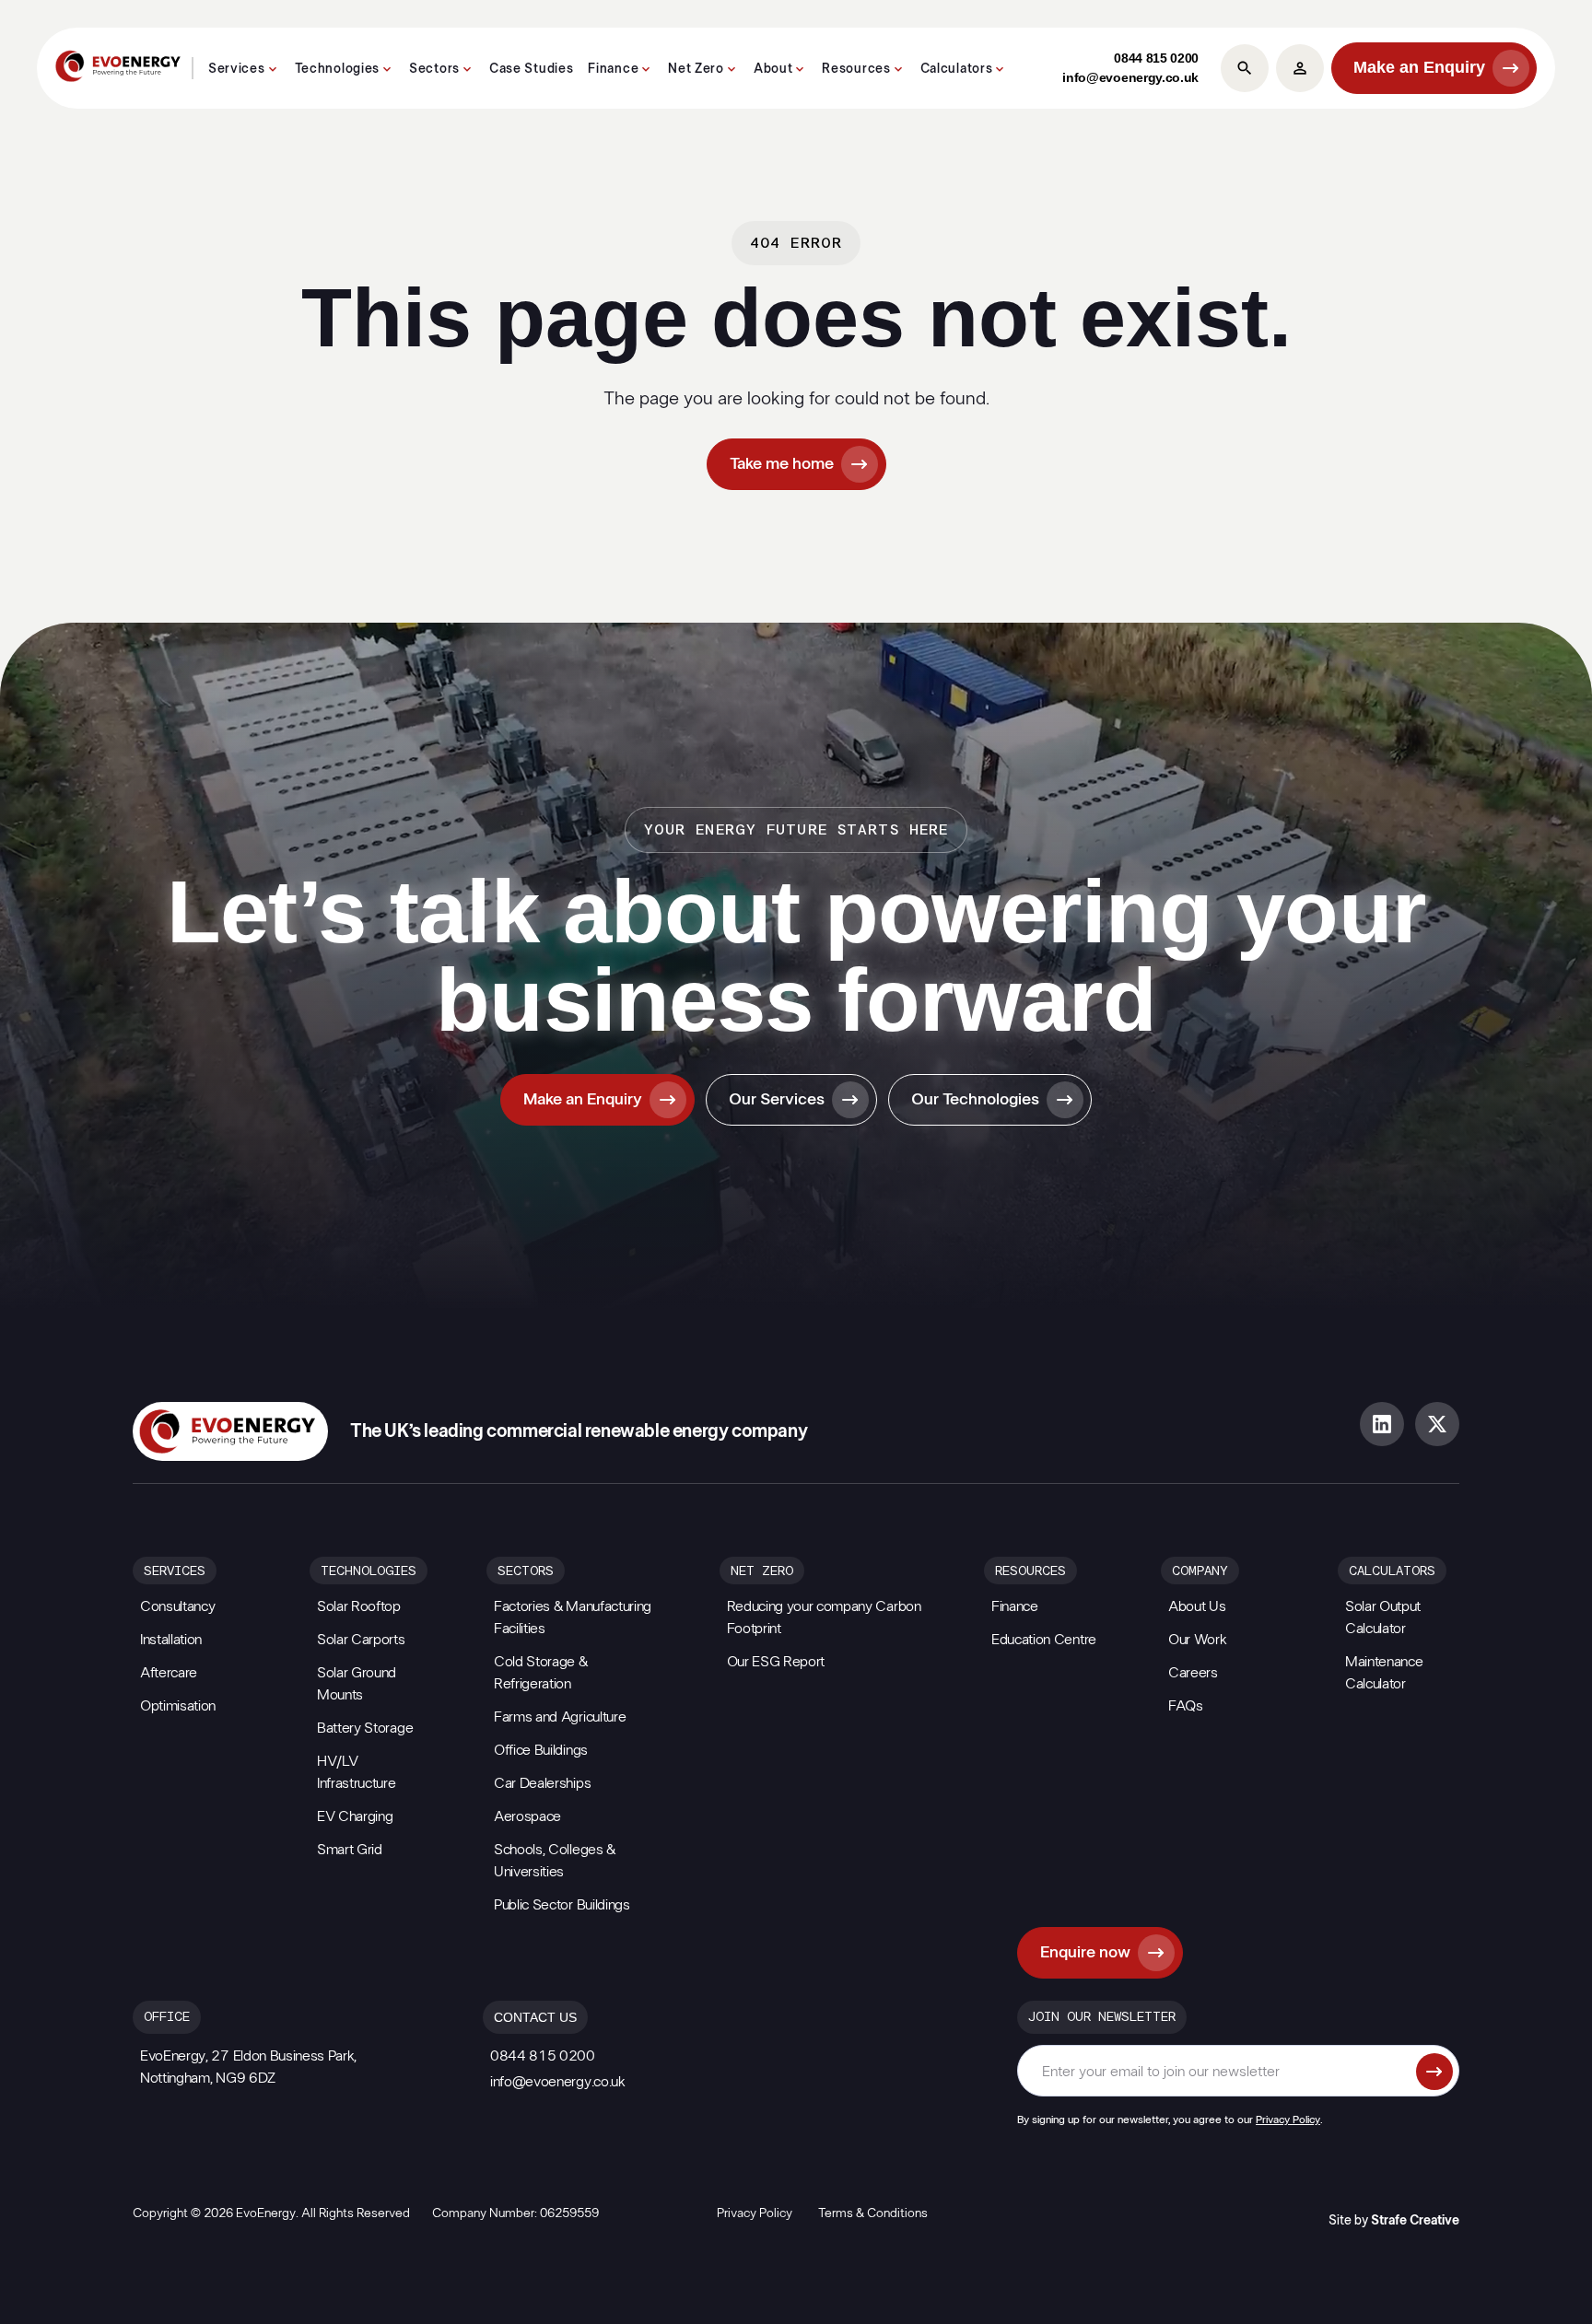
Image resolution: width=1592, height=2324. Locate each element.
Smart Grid (350, 1850)
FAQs (1186, 1706)
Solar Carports (361, 1640)
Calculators (957, 69)
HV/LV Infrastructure (357, 1772)
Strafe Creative (1415, 2221)
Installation (171, 1640)
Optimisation (178, 1706)
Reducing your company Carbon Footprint (824, 1617)
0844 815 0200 (1156, 58)
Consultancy (177, 1606)
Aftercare (169, 1673)
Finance (613, 69)
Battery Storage (365, 1728)
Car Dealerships (542, 1783)
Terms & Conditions (873, 2213)
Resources (856, 69)
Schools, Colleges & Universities (555, 1861)
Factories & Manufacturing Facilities (573, 1617)
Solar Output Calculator (1383, 1617)
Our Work (1197, 1640)
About (773, 69)
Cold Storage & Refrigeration (541, 1673)
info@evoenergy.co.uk (1130, 77)
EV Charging (355, 1816)
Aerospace (527, 1816)
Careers (1193, 1673)
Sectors (434, 69)
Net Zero (696, 69)
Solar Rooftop (359, 1606)
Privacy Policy (1288, 2120)
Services (237, 69)
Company (1200, 1571)
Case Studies (531, 69)
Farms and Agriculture (560, 1717)
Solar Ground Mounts (357, 1684)
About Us (1197, 1606)
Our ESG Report (776, 1662)
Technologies (337, 69)
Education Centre (1044, 1640)
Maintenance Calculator (1384, 1673)
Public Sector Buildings (562, 1905)
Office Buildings (541, 1750)
